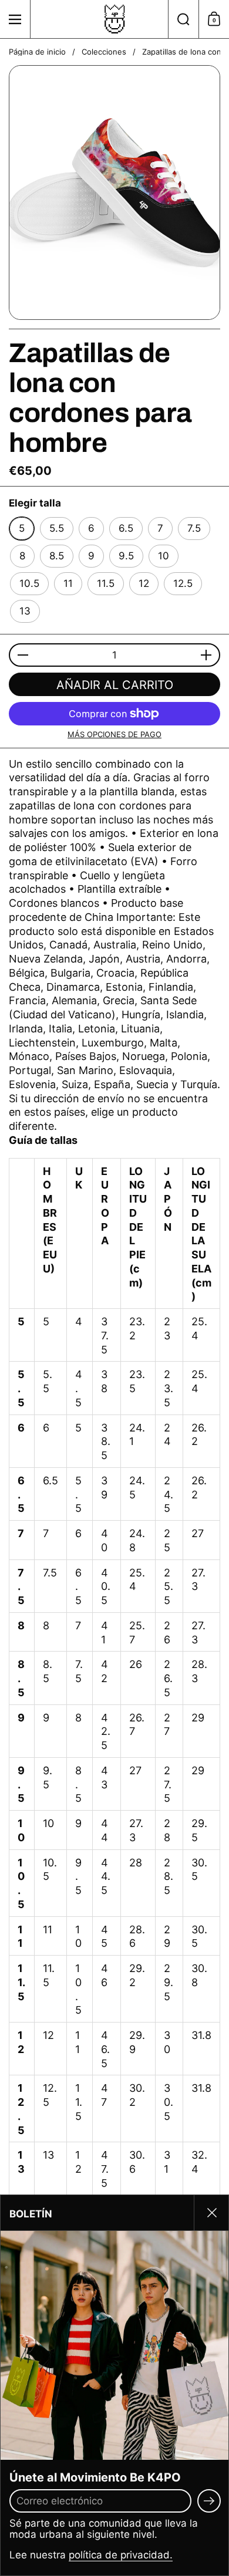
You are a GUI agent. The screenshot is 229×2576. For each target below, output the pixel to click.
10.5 (29, 583)
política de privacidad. (121, 2555)
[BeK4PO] (114, 19)
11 (68, 583)
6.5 (126, 528)
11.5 (106, 583)
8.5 (57, 556)
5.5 (57, 528)
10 (164, 556)
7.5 (194, 528)
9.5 (126, 556)
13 (25, 611)
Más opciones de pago (114, 734)
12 (144, 583)
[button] (183, 19)
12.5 (183, 583)
